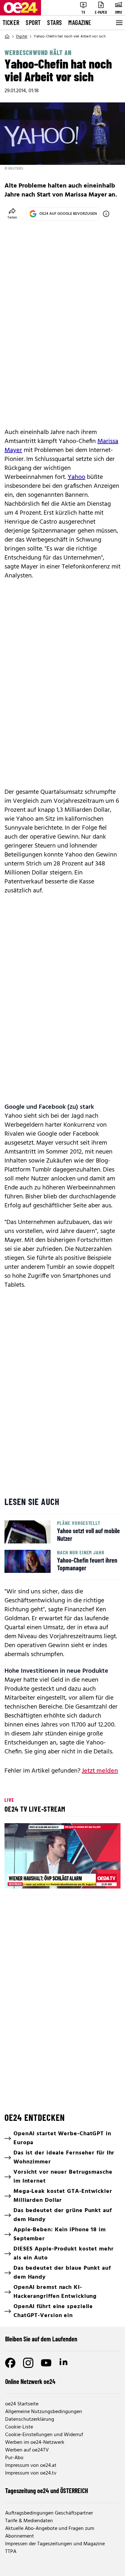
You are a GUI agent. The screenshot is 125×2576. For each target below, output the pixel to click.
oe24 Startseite (22, 2404)
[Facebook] (10, 2363)
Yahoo (76, 477)
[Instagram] (28, 2363)
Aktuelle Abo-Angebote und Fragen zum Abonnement (50, 2532)
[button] (63, 1857)
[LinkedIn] (64, 2363)
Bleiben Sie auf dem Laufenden (41, 2339)
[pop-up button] (100, 1878)
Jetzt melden (100, 1771)
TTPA (11, 2552)
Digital (22, 36)
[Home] (7, 36)
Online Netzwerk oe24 (30, 2381)
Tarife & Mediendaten (29, 2521)
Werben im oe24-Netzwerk (35, 2443)
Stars (54, 22)
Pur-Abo (14, 2458)
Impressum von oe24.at (31, 2466)
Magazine (80, 22)
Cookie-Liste (19, 2427)
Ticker (11, 22)
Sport (33, 22)
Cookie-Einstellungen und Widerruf (44, 2435)
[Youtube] (46, 2363)
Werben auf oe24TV (27, 2450)
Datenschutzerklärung (30, 2419)
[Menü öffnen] (119, 23)
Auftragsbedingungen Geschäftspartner (49, 2513)
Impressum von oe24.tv (31, 2473)
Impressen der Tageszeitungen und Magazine (55, 2544)
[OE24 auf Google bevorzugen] (106, 214)
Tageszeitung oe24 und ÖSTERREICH (47, 2491)
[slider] (37, 1878)
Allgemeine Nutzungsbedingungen (44, 2412)
